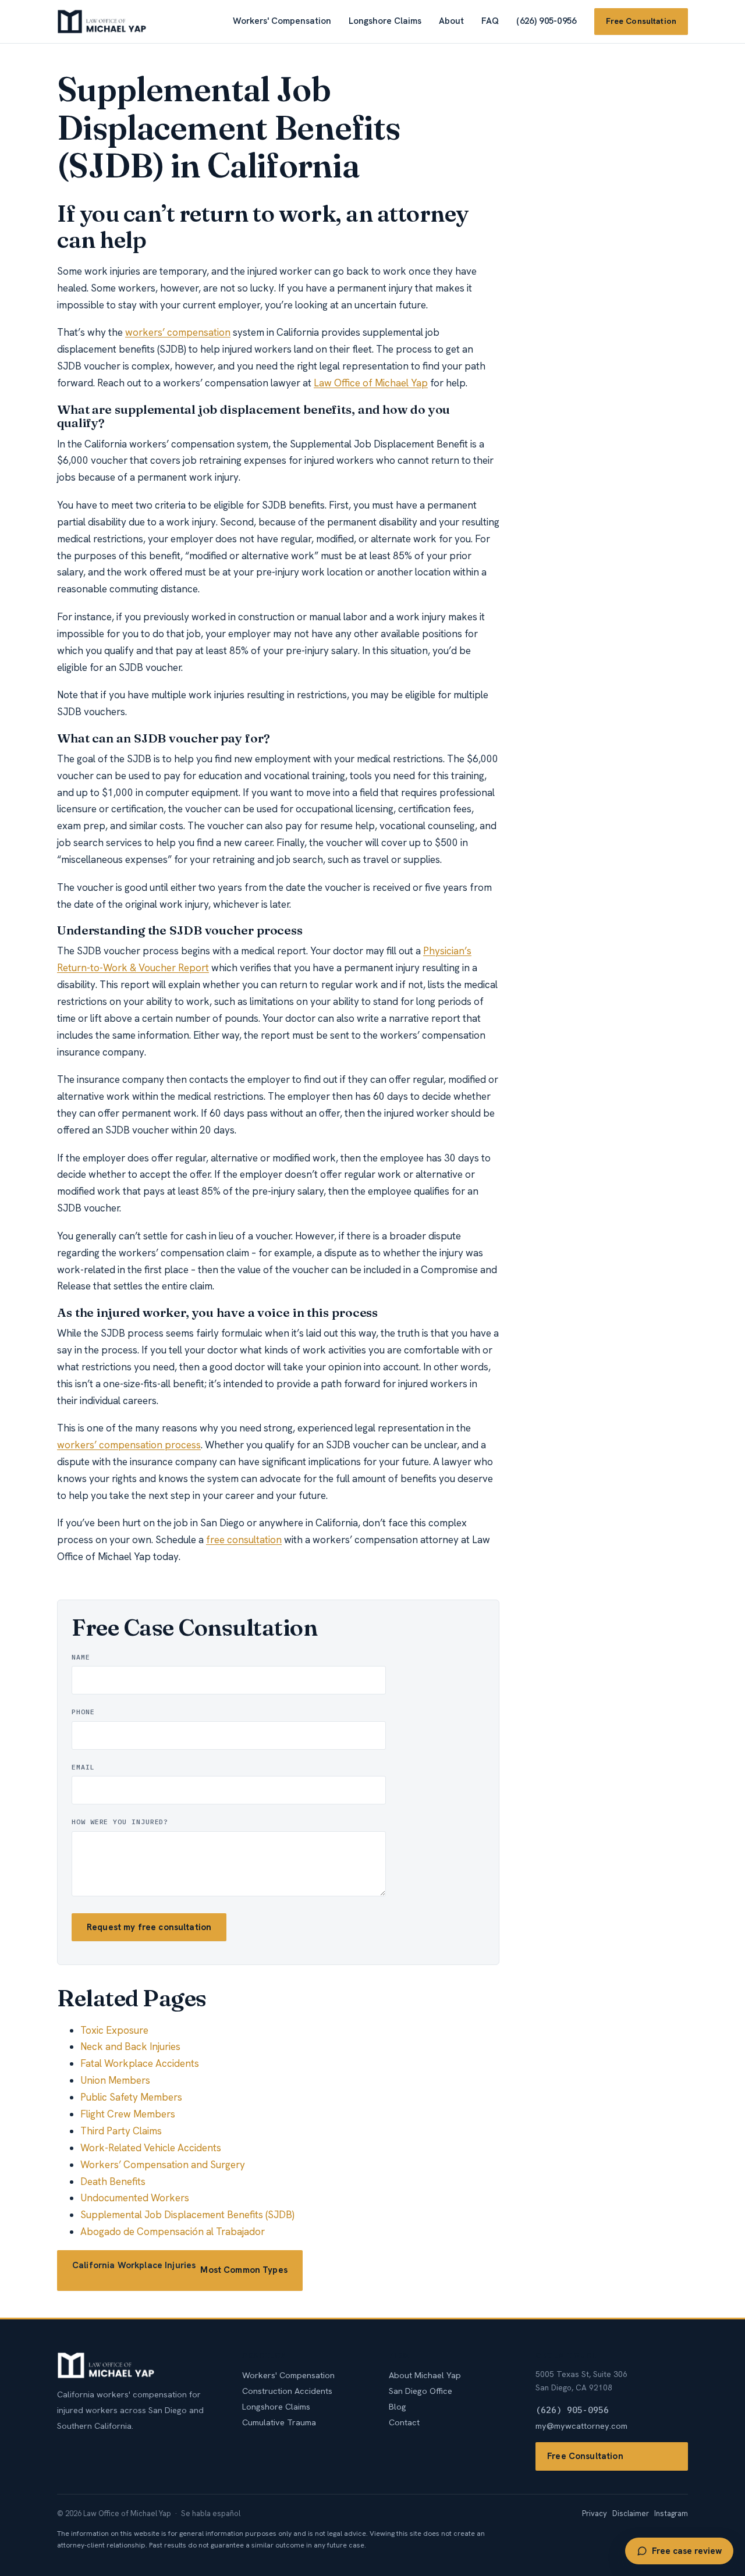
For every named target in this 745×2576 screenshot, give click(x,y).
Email (83, 1767)
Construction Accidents (287, 2391)
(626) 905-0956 (546, 21)
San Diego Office (421, 2391)
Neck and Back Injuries (130, 2046)
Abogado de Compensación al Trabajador (173, 2232)
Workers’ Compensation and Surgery (163, 2165)
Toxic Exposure (114, 2030)
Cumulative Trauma (279, 2422)
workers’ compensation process (129, 1445)
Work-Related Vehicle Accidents (151, 2148)
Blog (398, 2406)
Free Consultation (641, 21)
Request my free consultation (149, 1927)
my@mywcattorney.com (581, 2426)
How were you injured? (120, 1822)
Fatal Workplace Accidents (140, 2063)
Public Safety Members (131, 2097)
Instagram (671, 2513)
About (451, 21)
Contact (404, 2422)
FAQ (490, 21)
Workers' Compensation (282, 21)
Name (81, 1657)
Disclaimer (631, 2513)
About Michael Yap (425, 2375)
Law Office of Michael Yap (371, 383)
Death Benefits (113, 2181)
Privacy (595, 2513)
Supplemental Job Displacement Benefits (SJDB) (187, 2215)
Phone (83, 1712)
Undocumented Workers (135, 2198)
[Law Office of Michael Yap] (102, 22)
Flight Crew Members (128, 2114)
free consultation (244, 1540)
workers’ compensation (178, 332)
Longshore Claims (385, 21)
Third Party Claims (121, 2131)
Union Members (115, 2080)
